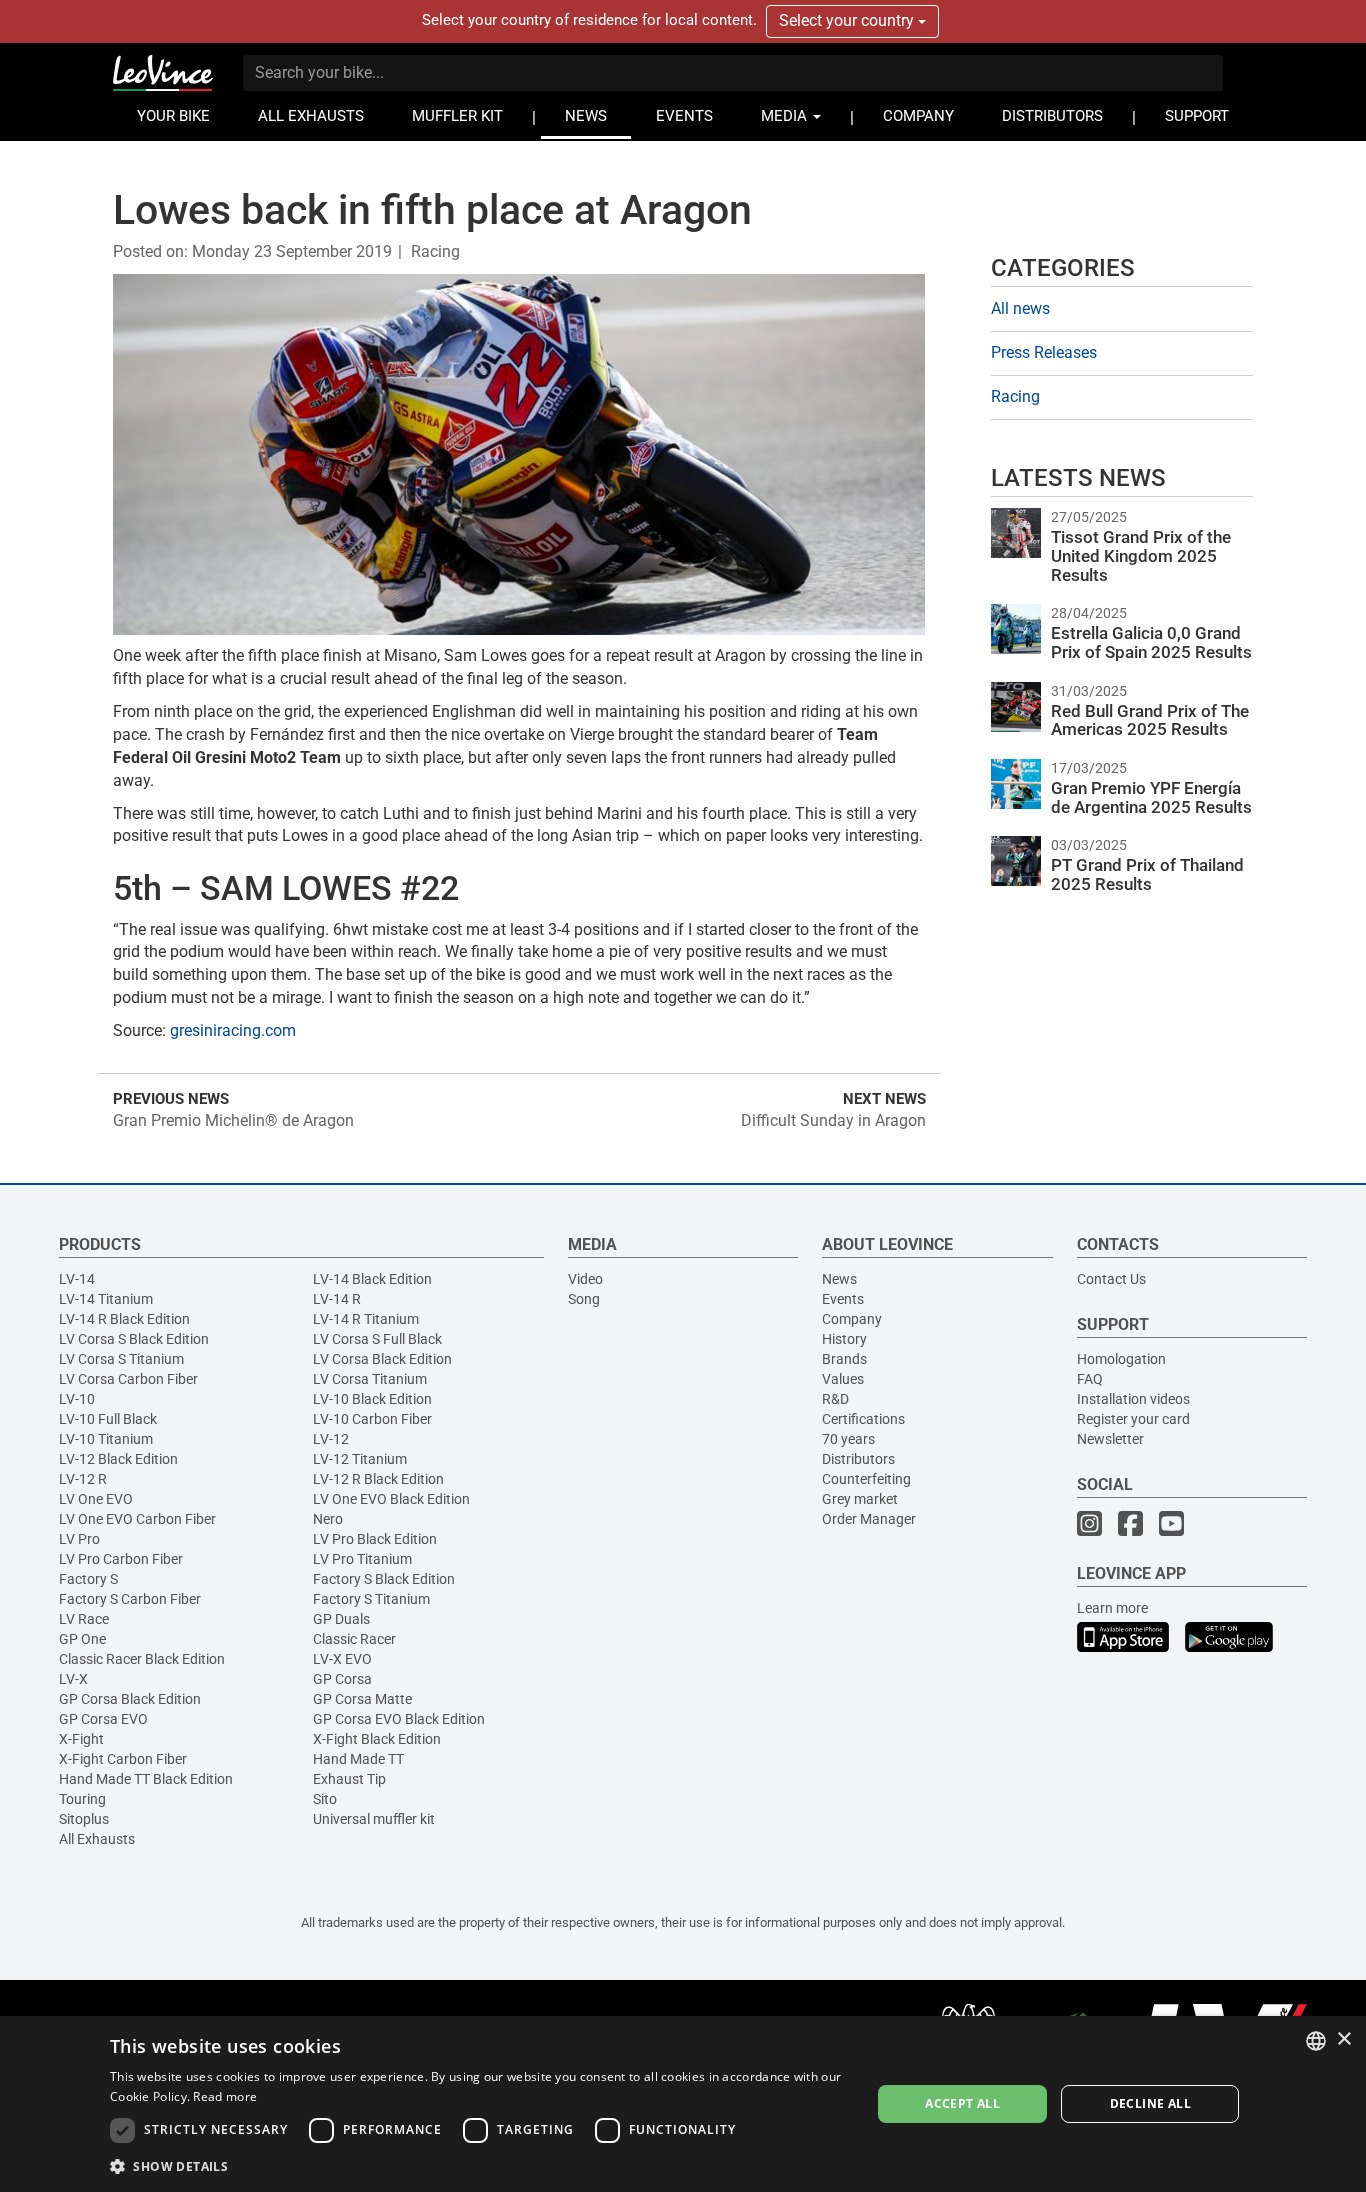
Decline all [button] (1150, 2103)
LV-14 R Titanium (366, 1319)
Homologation (1121, 1359)
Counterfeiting (866, 1479)
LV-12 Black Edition (118, 1459)
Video (585, 1279)
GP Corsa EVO (103, 1719)
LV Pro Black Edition (375, 1539)
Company (852, 1319)
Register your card (1133, 1419)
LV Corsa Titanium (370, 1379)
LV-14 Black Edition (372, 1279)
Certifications (863, 1419)
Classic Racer (354, 1639)
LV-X (73, 1679)
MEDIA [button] (786, 116)
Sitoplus (84, 1819)
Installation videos (1133, 1399)
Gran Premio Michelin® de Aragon (233, 1120)
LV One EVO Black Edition (391, 1499)
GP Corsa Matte (362, 1699)
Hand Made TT (358, 1759)
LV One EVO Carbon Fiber (137, 1519)
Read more (225, 2096)
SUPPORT (1197, 116)
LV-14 (77, 1279)
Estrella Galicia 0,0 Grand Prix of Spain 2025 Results (1151, 642)
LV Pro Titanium (362, 1559)
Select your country (848, 20)
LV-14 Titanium (106, 1299)
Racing (435, 251)
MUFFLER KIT (457, 116)
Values (843, 1379)
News (839, 1279)
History (844, 1339)
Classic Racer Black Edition (142, 1659)
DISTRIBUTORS (1052, 116)
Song (584, 1299)
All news (1020, 308)
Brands (844, 1359)
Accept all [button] (962, 2103)
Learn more (1112, 1608)
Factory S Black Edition (384, 1579)
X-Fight (81, 1739)
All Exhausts (97, 1839)
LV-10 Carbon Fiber (372, 1419)
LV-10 (77, 1399)
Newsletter (1110, 1439)
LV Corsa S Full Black (377, 1339)
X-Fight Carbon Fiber (123, 1759)
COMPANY (918, 116)
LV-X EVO (342, 1659)
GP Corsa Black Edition (130, 1699)
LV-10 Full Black (108, 1419)
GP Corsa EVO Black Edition (399, 1719)
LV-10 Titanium (106, 1439)
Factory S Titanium (371, 1599)
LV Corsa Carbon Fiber (128, 1379)
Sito (325, 1799)
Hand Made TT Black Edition (146, 1779)
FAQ (1090, 1379)
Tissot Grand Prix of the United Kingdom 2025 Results (1141, 555)
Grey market (860, 1499)
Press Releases (1044, 352)
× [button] (1343, 2039)
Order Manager (869, 1519)
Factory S (88, 1579)
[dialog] (683, 2104)
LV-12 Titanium (360, 1459)
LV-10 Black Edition (372, 1399)
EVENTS (684, 116)
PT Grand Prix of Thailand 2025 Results (1147, 874)
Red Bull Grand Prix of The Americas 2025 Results (1150, 720)
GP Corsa (342, 1679)
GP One (82, 1639)
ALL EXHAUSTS (311, 116)
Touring (82, 1799)
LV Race (84, 1619)
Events (843, 1299)
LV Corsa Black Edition (382, 1359)
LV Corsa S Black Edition (134, 1339)
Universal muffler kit (374, 1819)
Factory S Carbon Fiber (130, 1599)
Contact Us (1111, 1279)
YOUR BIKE (173, 116)
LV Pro (79, 1539)
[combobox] (1316, 2041)
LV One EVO (96, 1499)
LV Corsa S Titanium (121, 1359)
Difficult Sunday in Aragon (833, 1120)
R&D (835, 1399)
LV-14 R (337, 1299)
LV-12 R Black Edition (378, 1479)
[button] (479, 2165)
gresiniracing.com (233, 1030)
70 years (848, 1439)
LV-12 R (83, 1479)
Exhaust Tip (349, 1779)
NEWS (586, 116)
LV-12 (331, 1439)
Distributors (858, 1459)
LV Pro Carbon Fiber (121, 1559)
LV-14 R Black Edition (124, 1319)
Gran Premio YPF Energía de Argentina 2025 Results (1151, 797)
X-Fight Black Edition (377, 1739)
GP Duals (341, 1619)
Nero (328, 1519)
